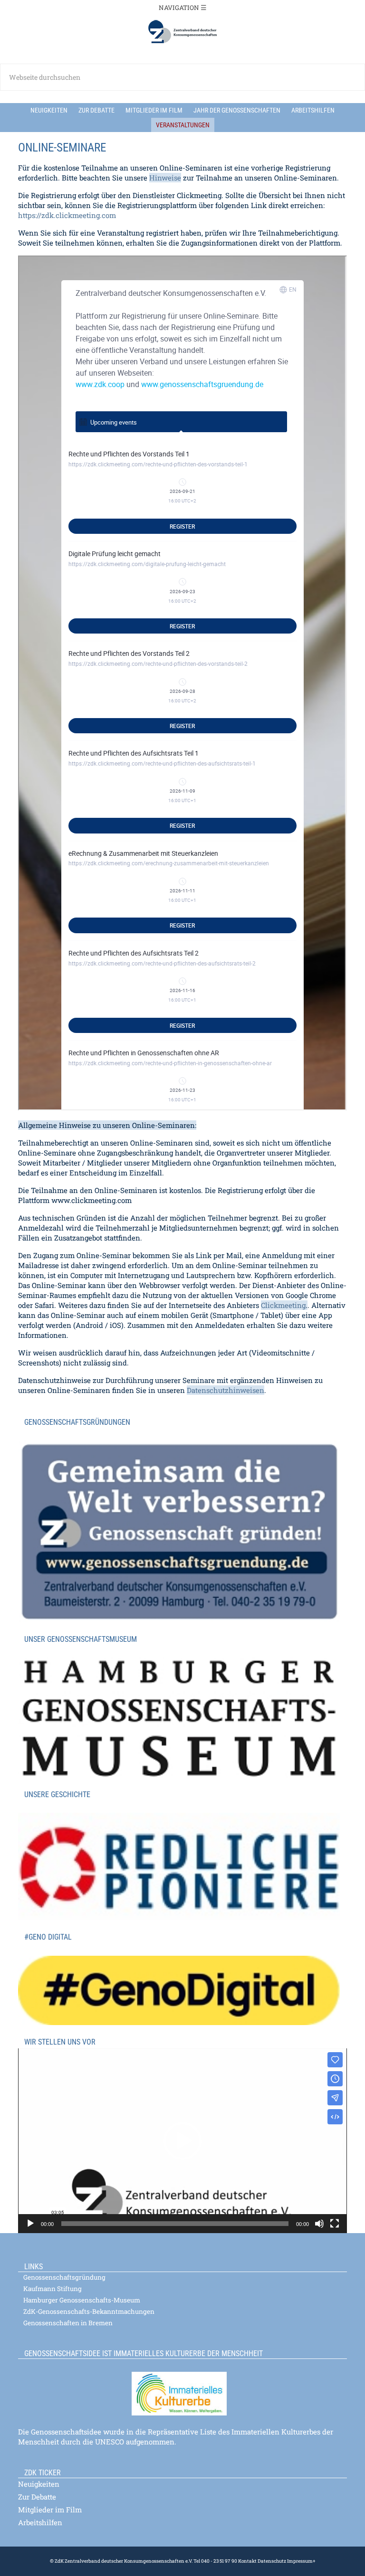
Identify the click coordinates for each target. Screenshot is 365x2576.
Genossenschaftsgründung (64, 2277)
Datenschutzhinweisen (226, 1390)
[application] (182, 2141)
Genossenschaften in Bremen (68, 2323)
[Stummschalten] (319, 2224)
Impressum (299, 2561)
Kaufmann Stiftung (53, 2289)
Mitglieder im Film (50, 2510)
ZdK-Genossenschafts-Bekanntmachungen (89, 2311)
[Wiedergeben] (30, 2224)
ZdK (182, 32)
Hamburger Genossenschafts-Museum (82, 2300)
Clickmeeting (283, 1305)
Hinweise (165, 178)
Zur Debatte (37, 2497)
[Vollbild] (335, 2224)
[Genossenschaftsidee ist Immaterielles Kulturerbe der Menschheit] (182, 2388)
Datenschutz (271, 2561)
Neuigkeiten (39, 2484)
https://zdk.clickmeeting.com (67, 215)
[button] (182, 2141)
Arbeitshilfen (40, 2522)
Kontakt (247, 2561)
